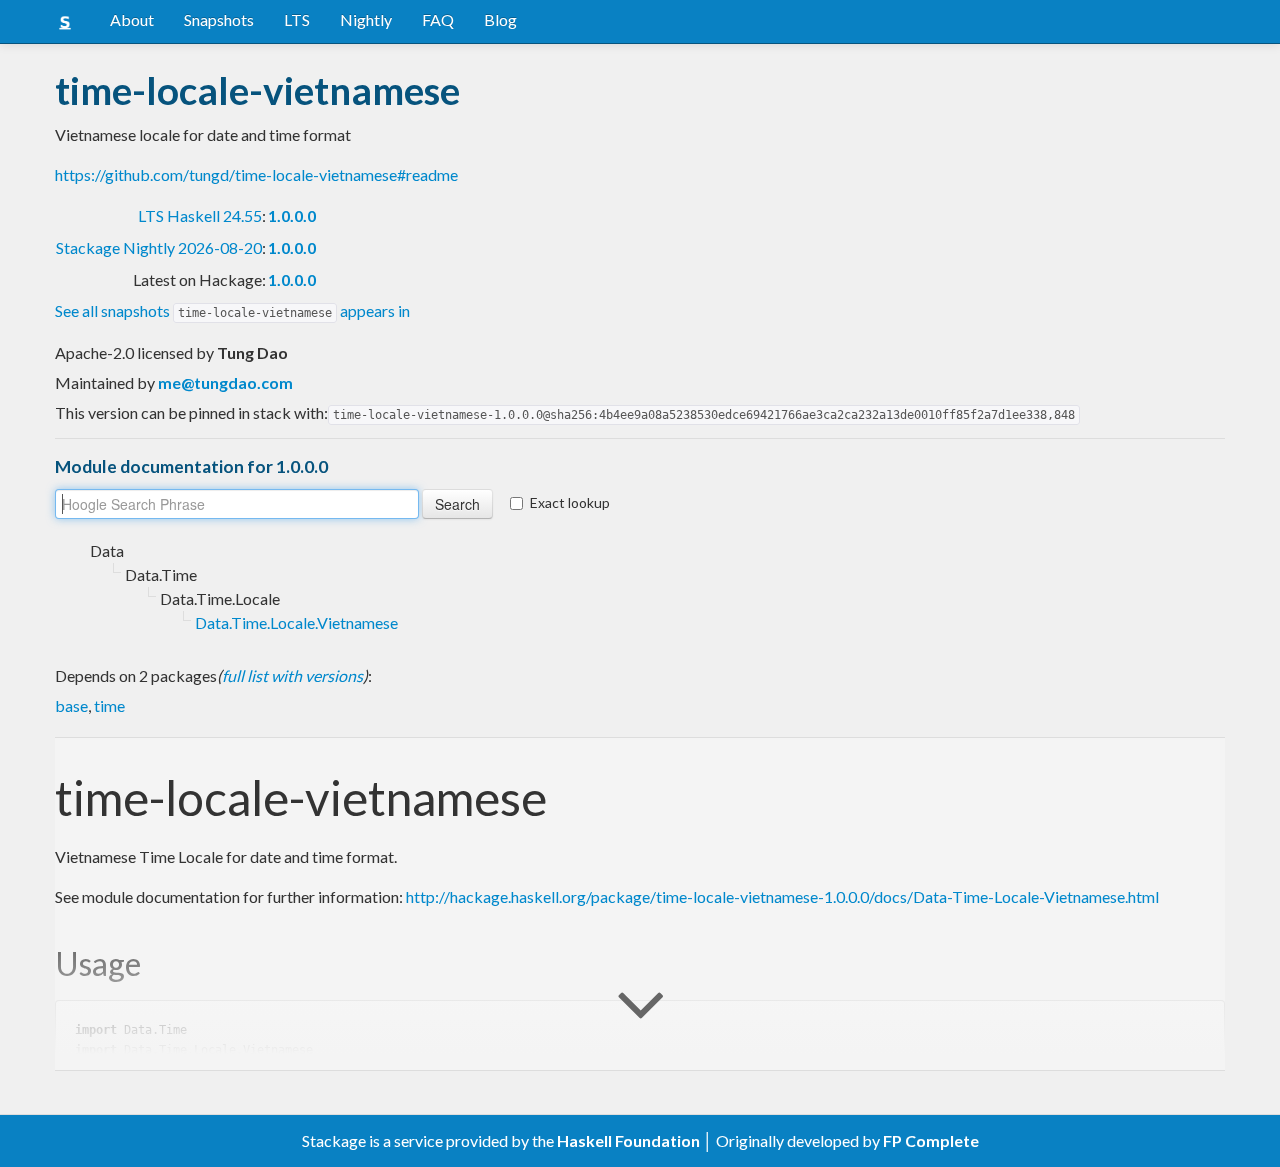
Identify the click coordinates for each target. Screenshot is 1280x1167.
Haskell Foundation (628, 1140)
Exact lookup (570, 502)
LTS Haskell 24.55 (200, 215)
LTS (297, 19)
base (71, 705)
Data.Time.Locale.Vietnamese (296, 622)
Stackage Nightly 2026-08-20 (159, 247)
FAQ (438, 19)
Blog (500, 19)
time (109, 705)
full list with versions (292, 675)
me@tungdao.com (225, 382)
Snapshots (219, 19)
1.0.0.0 (292, 215)
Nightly (366, 19)
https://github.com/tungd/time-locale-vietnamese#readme (256, 174)
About (132, 19)
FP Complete (931, 1140)
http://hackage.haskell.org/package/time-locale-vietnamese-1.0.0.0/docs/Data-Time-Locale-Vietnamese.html (782, 896)
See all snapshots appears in (232, 310)
